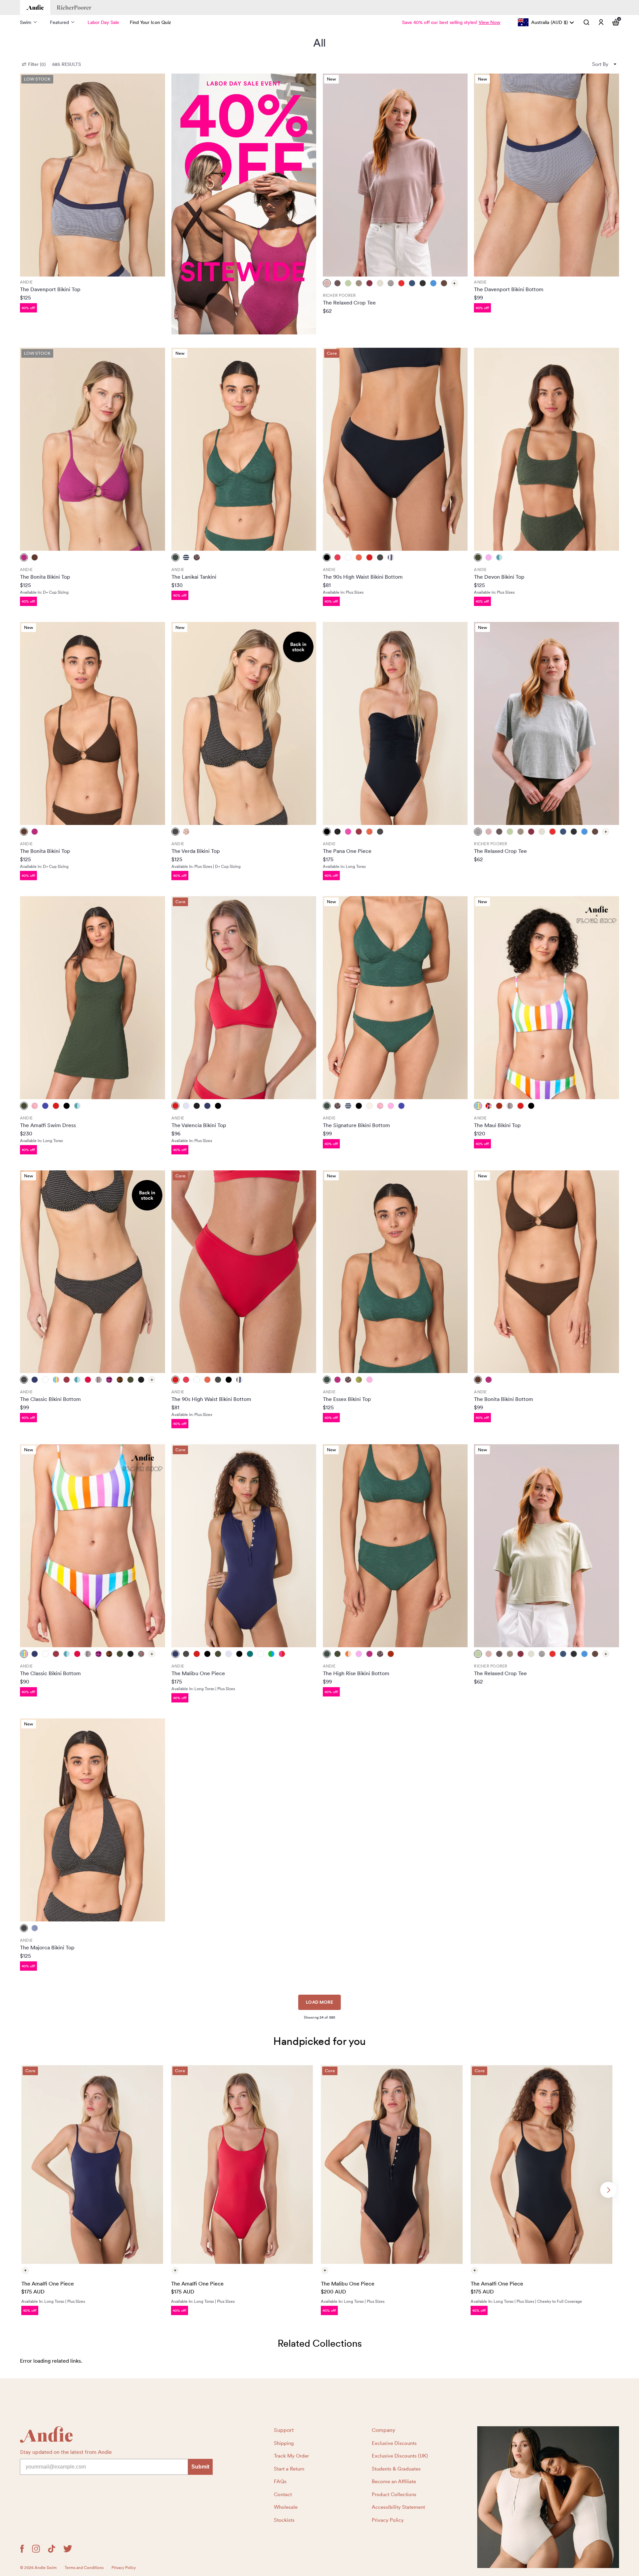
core (332, 353)
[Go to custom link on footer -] (548, 2497)
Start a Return (289, 2469)
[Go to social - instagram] (36, 2549)
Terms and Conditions (84, 2568)
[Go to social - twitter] (68, 2549)
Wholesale (286, 2507)
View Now (489, 22)
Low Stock (37, 79)
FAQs (280, 2481)
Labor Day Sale (103, 22)
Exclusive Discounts (394, 2443)
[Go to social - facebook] (22, 2549)
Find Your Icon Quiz (150, 22)
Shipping (284, 2443)
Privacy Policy (388, 2520)
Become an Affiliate (394, 2481)
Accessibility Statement (398, 2507)
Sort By (600, 64)
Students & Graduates (396, 2469)
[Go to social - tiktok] (52, 2549)
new (331, 79)
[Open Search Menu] (586, 22)
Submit (200, 2467)
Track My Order (291, 2456)
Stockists (284, 2520)
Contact (283, 2494)
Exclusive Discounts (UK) (400, 2456)
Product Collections (394, 2494)
